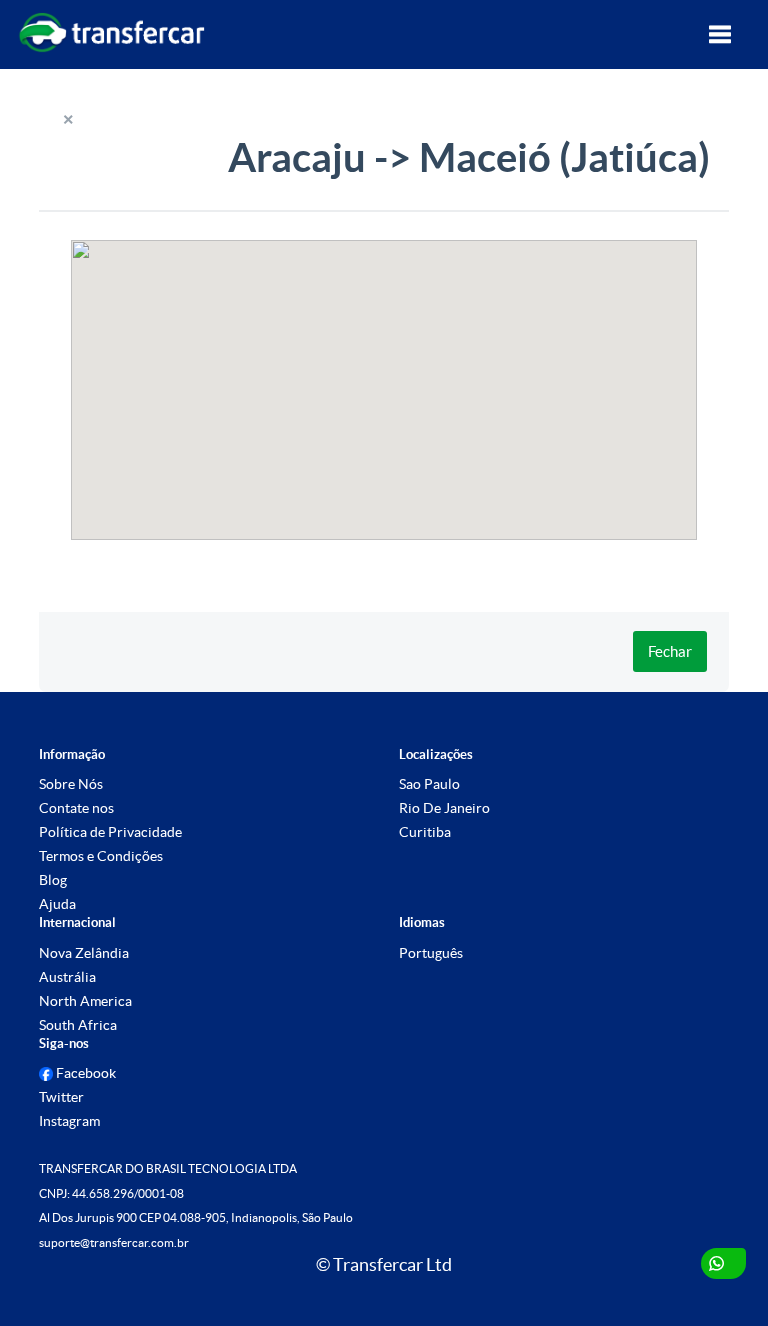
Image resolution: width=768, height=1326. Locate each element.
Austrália (67, 977)
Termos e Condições (101, 856)
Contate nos (76, 808)
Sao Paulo (429, 784)
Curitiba (425, 832)
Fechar (670, 651)
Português (431, 953)
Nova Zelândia (84, 953)
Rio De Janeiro (444, 808)
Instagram (69, 1121)
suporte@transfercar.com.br (114, 1242)
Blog (53, 880)
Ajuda (57, 904)
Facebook (84, 1073)
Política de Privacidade (110, 832)
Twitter (61, 1097)
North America (85, 1001)
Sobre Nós (71, 784)
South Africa (78, 1025)
